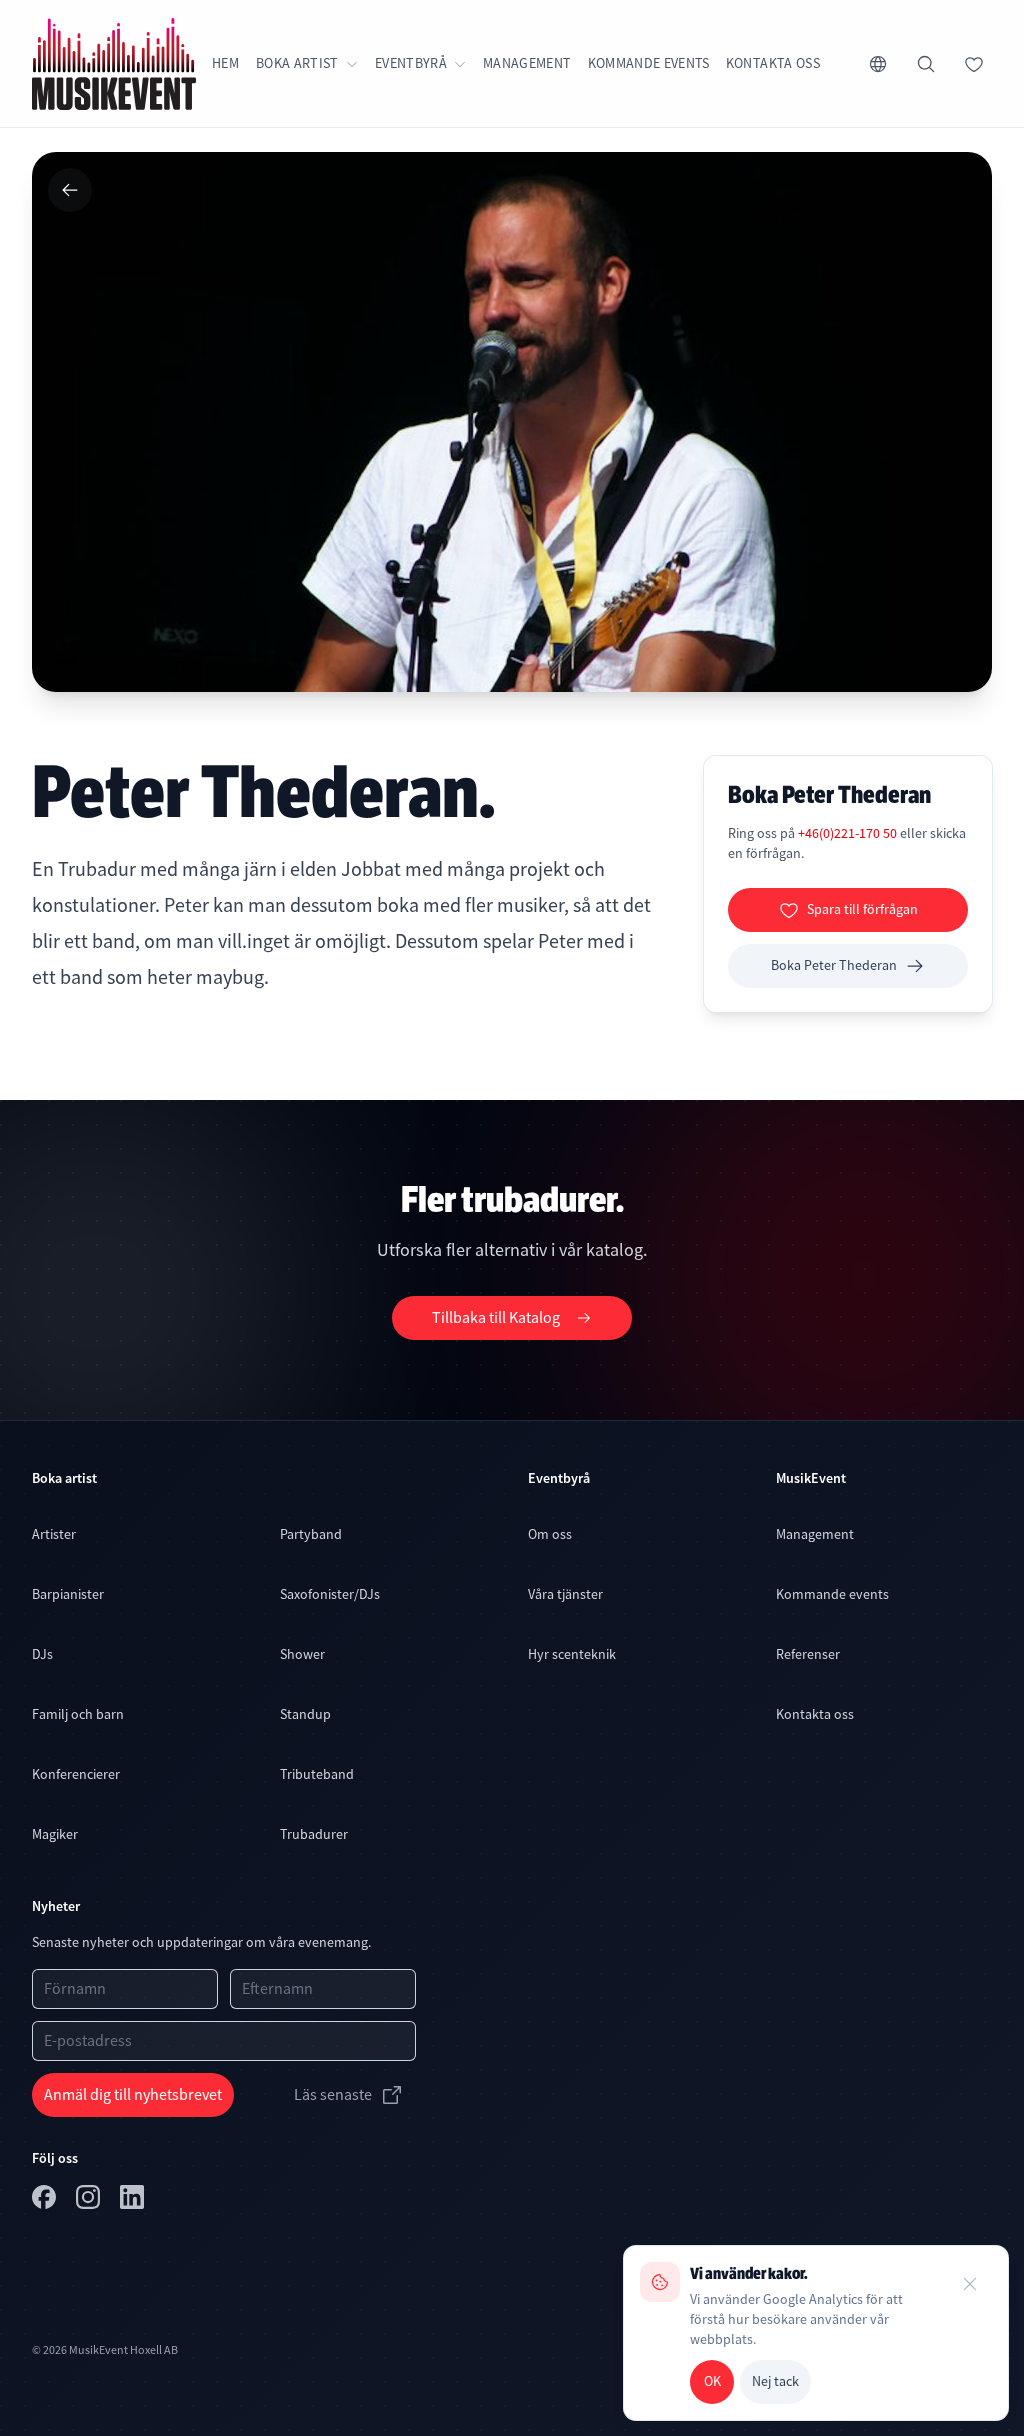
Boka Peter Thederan (834, 965)
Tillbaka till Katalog (496, 1318)
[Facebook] (46, 2200)
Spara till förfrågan (862, 909)
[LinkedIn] (134, 2200)
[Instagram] (90, 2200)
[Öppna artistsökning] (926, 64)
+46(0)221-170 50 (849, 833)
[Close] (970, 2284)
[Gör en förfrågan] (974, 64)
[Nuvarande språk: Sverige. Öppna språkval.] (878, 64)
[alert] (816, 2333)
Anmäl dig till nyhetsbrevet (133, 2095)
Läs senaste (333, 2095)
